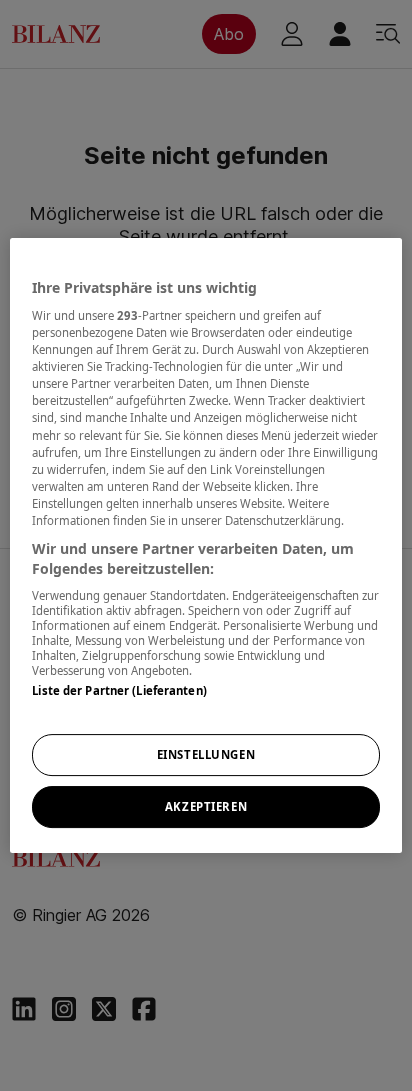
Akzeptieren (206, 806)
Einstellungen (206, 755)
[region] (205, 546)
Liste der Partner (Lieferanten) (119, 690)
